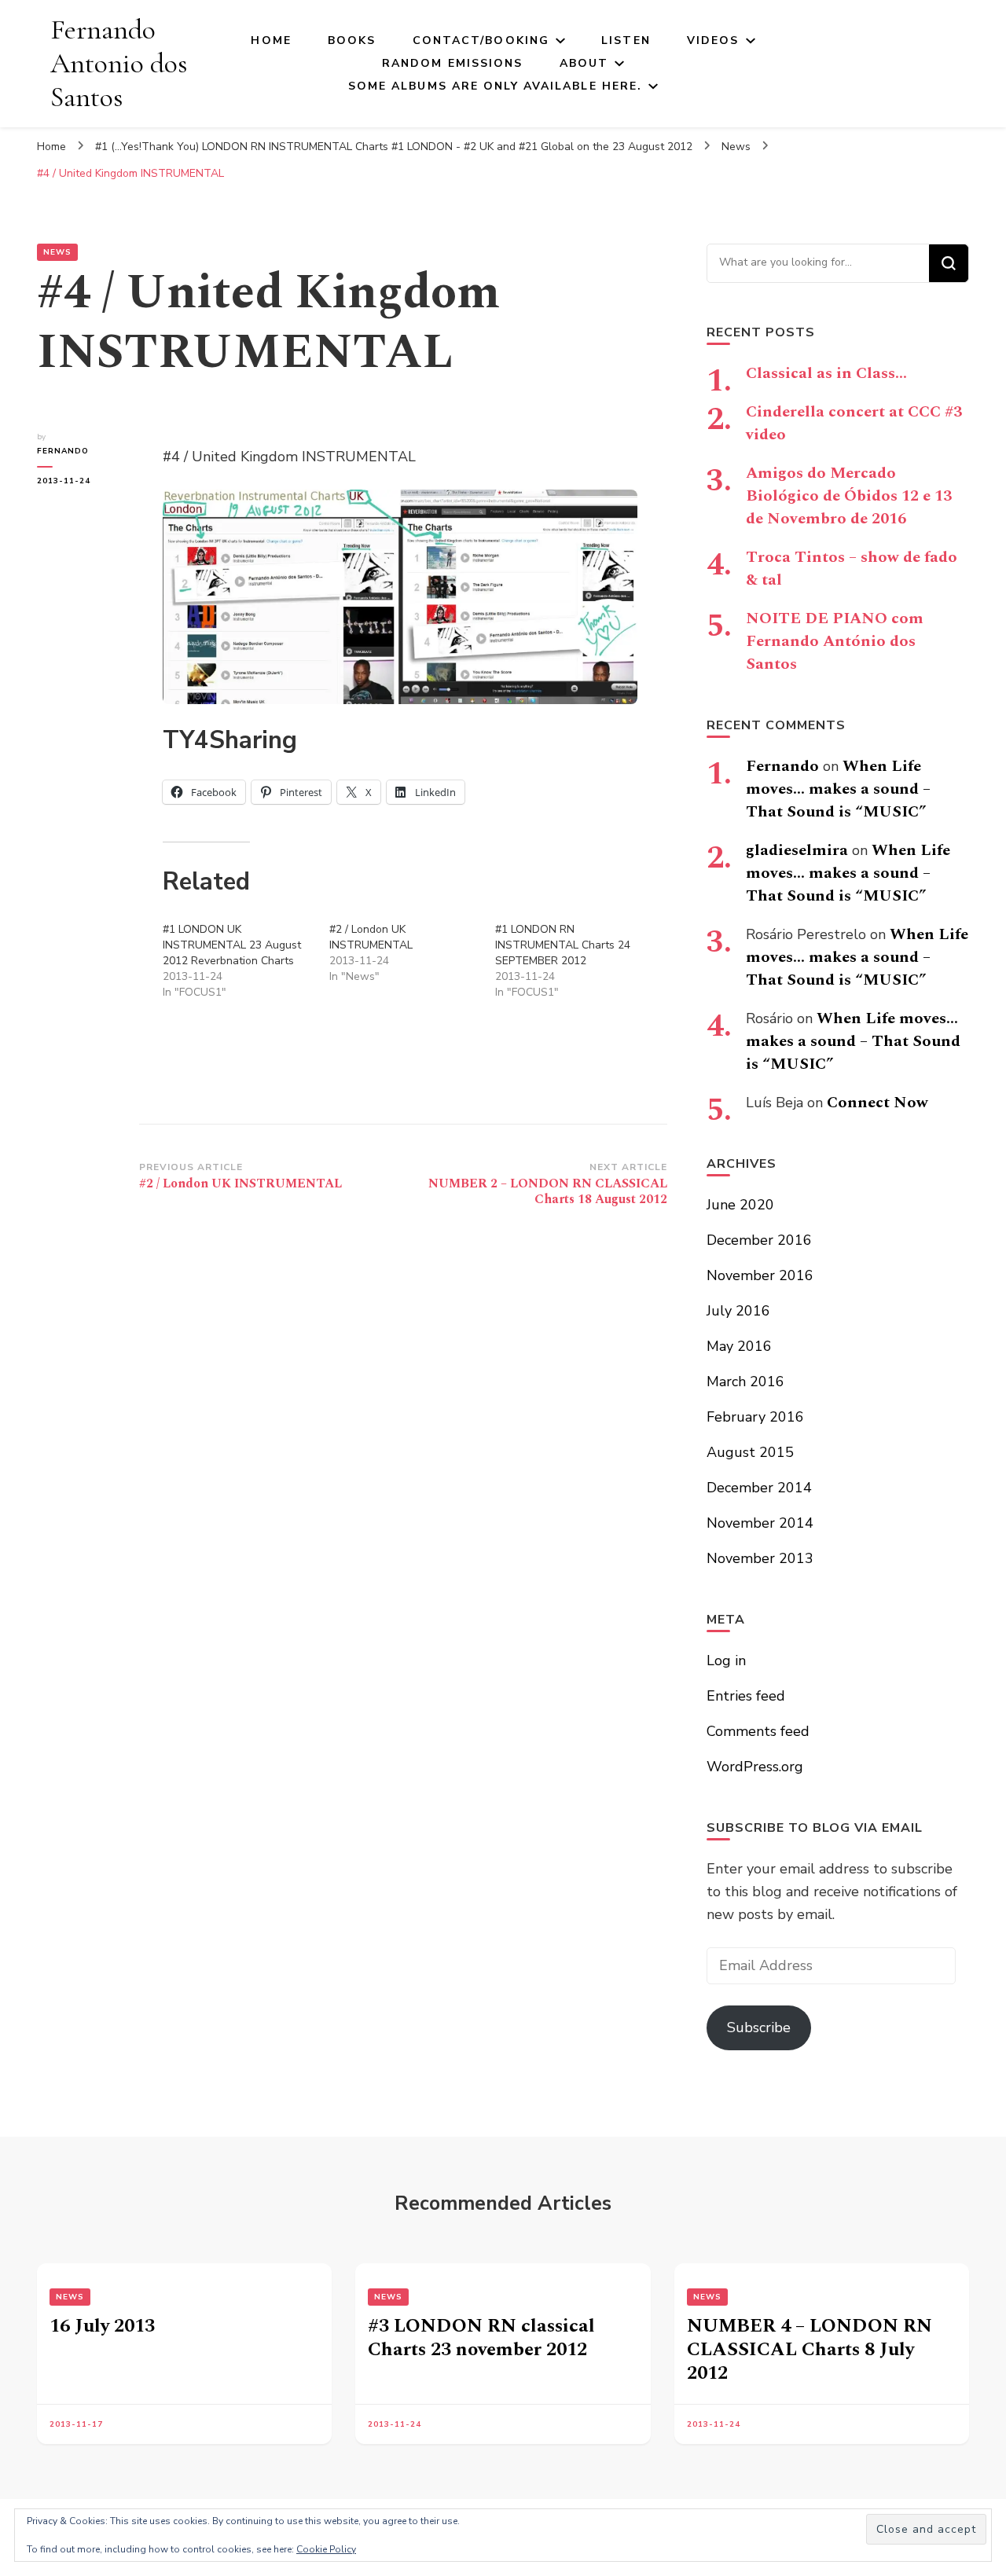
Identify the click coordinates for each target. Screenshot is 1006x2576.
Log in (726, 1660)
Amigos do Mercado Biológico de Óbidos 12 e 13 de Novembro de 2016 (849, 496)
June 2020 (740, 1205)
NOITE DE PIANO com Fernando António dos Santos (835, 641)
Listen (626, 40)
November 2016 (760, 1275)
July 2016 (738, 1311)
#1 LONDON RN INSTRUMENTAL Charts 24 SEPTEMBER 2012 (563, 945)
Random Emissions (453, 63)
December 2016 (759, 1240)
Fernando (63, 451)
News (57, 252)
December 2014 (759, 1488)
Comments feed (758, 1731)
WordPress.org (755, 1767)
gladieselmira (797, 850)
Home (271, 40)
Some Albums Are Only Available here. (496, 86)
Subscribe (759, 2027)
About (584, 63)
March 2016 (745, 1382)
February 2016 (755, 1417)
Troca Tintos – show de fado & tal (852, 569)
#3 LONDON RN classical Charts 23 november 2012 (481, 2338)
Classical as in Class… (826, 373)
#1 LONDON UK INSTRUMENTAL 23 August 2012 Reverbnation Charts (232, 945)
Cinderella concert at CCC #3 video (854, 423)
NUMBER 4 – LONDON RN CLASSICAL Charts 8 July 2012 (810, 2350)
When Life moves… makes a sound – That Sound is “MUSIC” (838, 789)
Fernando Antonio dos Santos (119, 63)
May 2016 (739, 1346)
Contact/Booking (481, 40)
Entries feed (746, 1696)
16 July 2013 (102, 2326)
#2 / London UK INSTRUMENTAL (371, 937)
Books (352, 40)
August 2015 (750, 1452)
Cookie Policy (326, 2549)
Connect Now (877, 1103)
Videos (713, 40)
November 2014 (760, 1523)
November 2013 (760, 1558)
